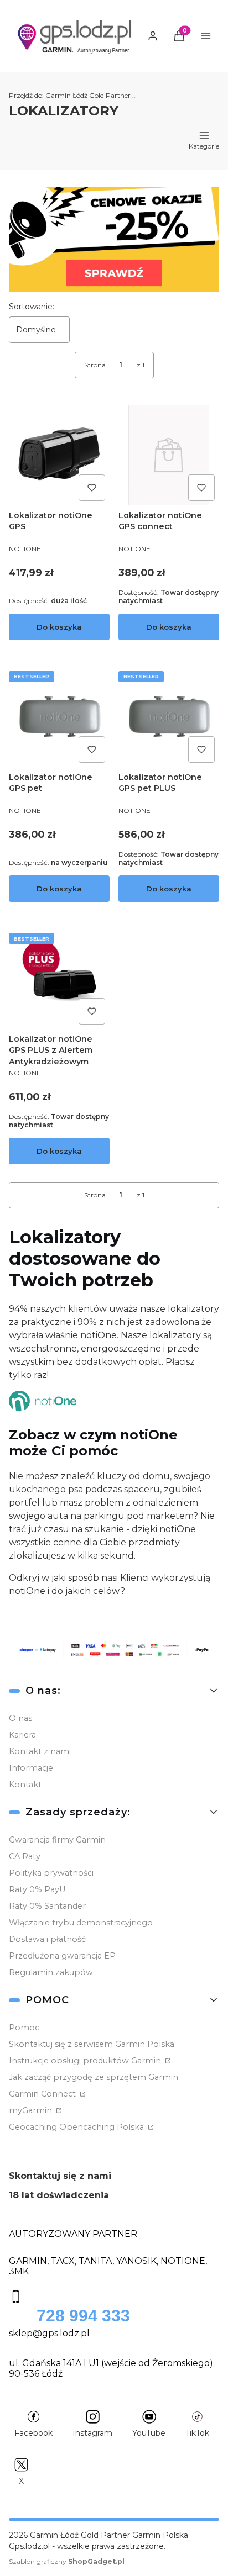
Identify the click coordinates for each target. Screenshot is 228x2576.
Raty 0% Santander (47, 1906)
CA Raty (25, 1856)
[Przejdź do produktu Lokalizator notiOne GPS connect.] (169, 455)
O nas (20, 1718)
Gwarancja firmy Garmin (57, 1840)
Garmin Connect (43, 2094)
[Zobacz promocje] (114, 240)
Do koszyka (59, 627)
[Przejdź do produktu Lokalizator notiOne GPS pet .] (59, 717)
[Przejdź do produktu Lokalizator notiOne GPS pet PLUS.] (169, 717)
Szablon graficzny (67, 2561)
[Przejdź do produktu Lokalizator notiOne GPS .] (59, 455)
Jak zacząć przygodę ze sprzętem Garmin (94, 2077)
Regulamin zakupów (51, 1972)
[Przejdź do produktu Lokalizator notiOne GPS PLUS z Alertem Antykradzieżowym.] (59, 979)
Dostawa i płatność (47, 1939)
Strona (95, 365)
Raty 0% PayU (37, 1889)
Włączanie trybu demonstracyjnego (81, 1923)
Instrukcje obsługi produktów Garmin (86, 2061)
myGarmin (32, 2110)
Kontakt (25, 1785)
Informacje (31, 1768)
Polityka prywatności (51, 1873)
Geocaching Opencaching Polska (77, 2127)
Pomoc (24, 2028)
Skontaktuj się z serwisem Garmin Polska (92, 2044)
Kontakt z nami (40, 1751)
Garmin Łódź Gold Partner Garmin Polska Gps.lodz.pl (75, 95)
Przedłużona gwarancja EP (62, 1956)
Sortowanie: (32, 307)
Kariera (22, 1735)
